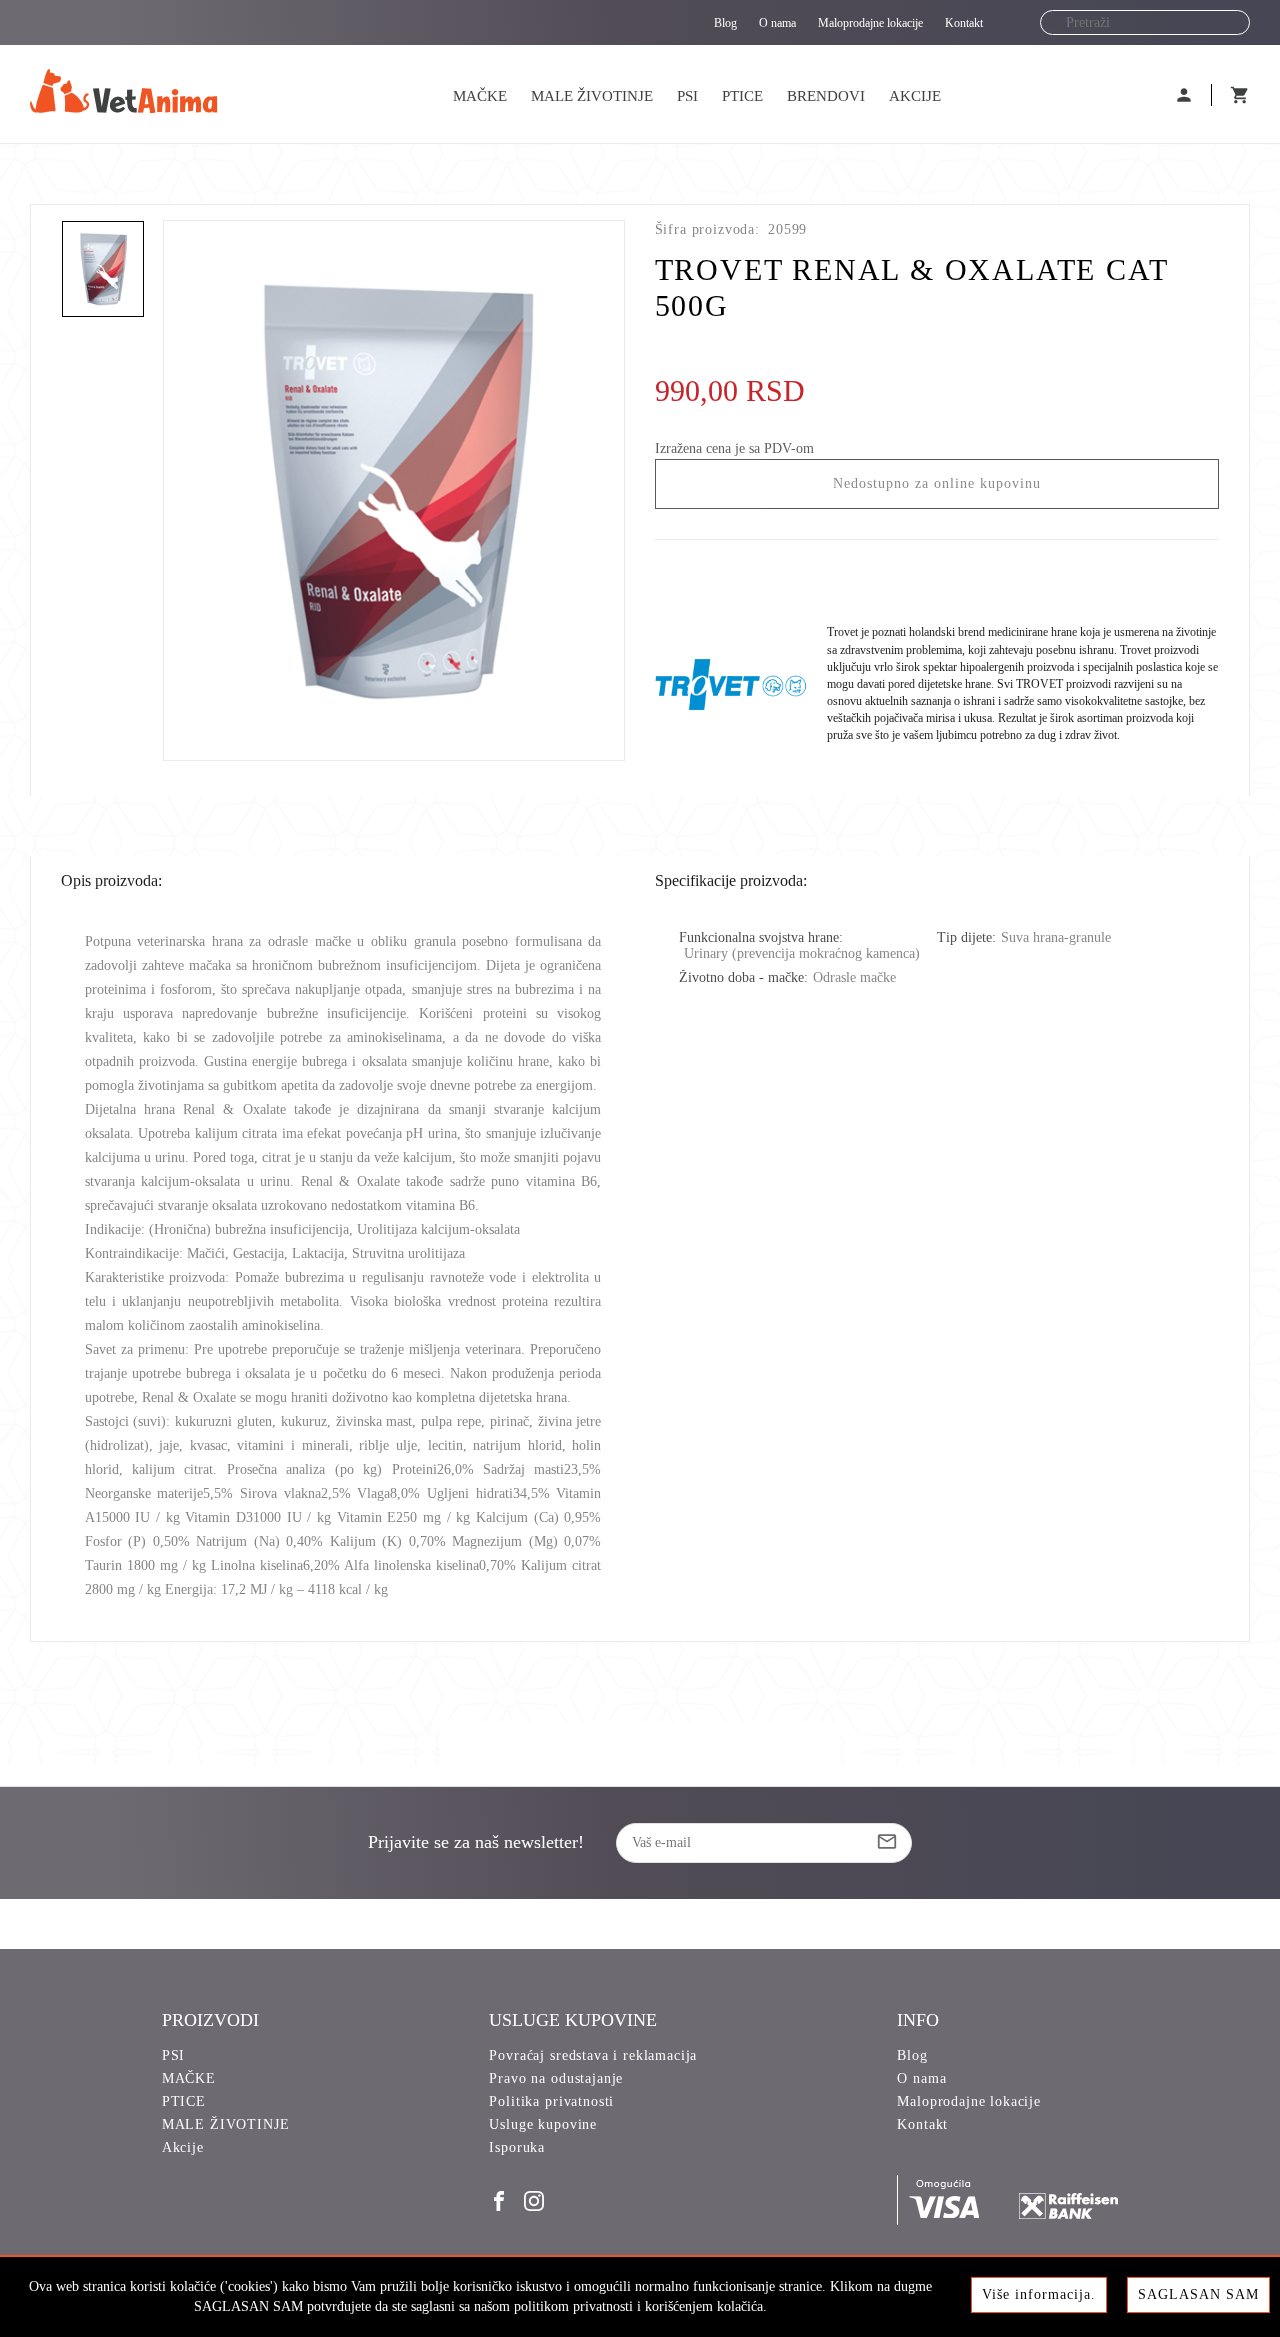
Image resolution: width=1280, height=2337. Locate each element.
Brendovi (826, 96)
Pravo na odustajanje (556, 2078)
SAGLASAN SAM (1198, 2294)
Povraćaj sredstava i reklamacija (593, 2055)
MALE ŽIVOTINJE (592, 96)
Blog (725, 23)
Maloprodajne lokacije (870, 23)
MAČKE (480, 96)
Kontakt (964, 23)
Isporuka (517, 2147)
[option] (394, 490)
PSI (687, 96)
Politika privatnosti (551, 2101)
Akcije (915, 96)
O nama (777, 23)
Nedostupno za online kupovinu (937, 483)
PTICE (742, 96)
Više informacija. (1039, 2294)
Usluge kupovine (543, 2124)
